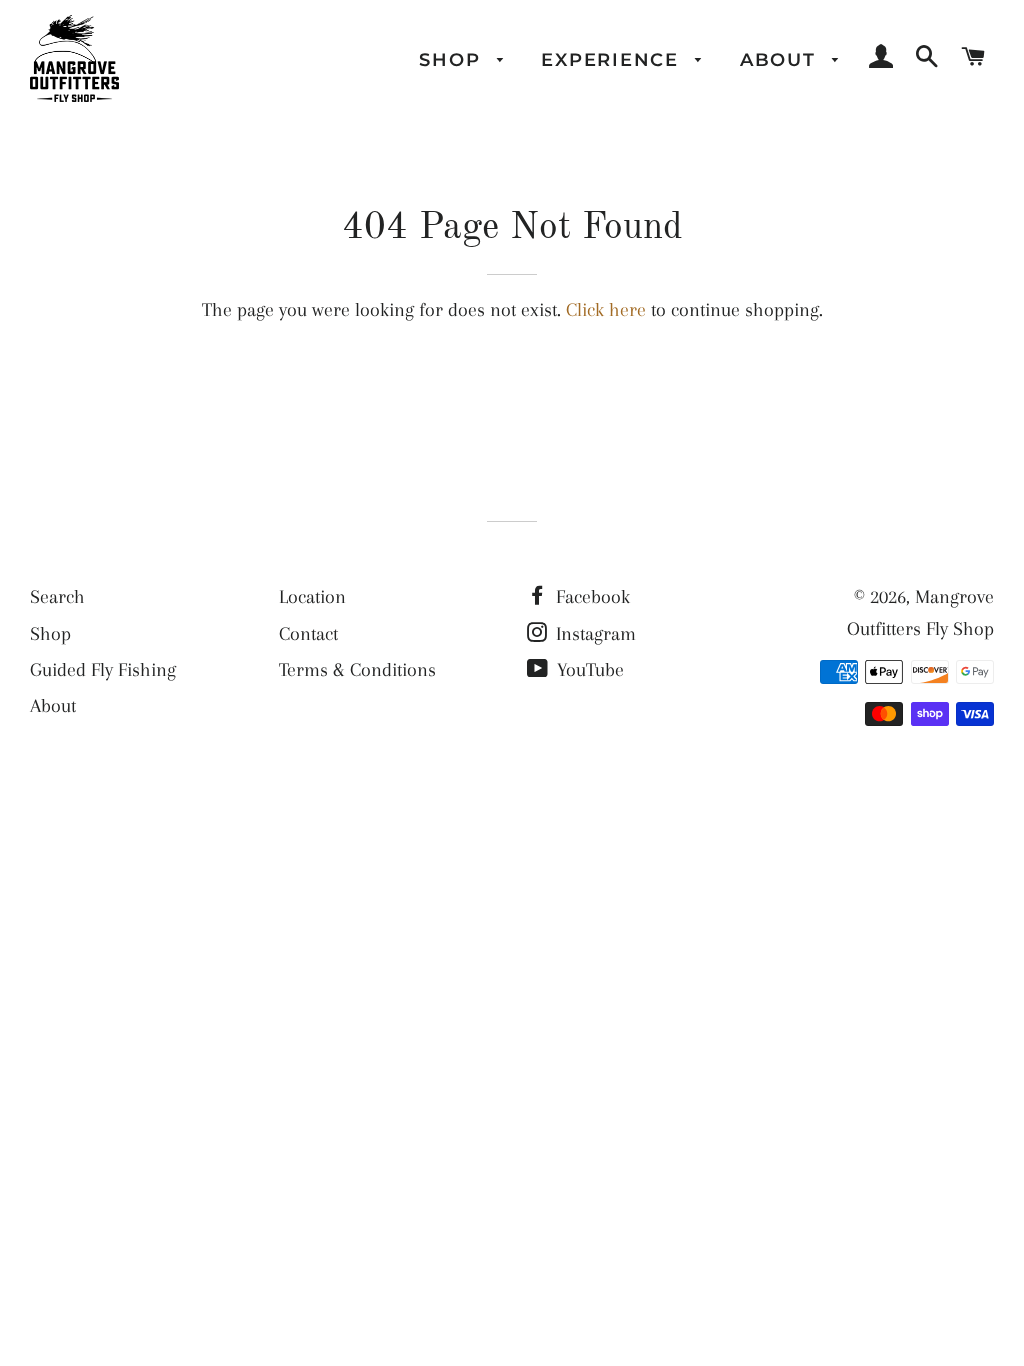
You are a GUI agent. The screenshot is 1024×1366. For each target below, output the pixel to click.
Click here (606, 310)
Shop (453, 59)
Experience (613, 59)
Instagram (593, 634)
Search (57, 597)
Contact (308, 634)
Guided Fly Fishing (103, 670)
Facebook (590, 597)
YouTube (588, 670)
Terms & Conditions (357, 670)
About (781, 59)
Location (312, 597)
